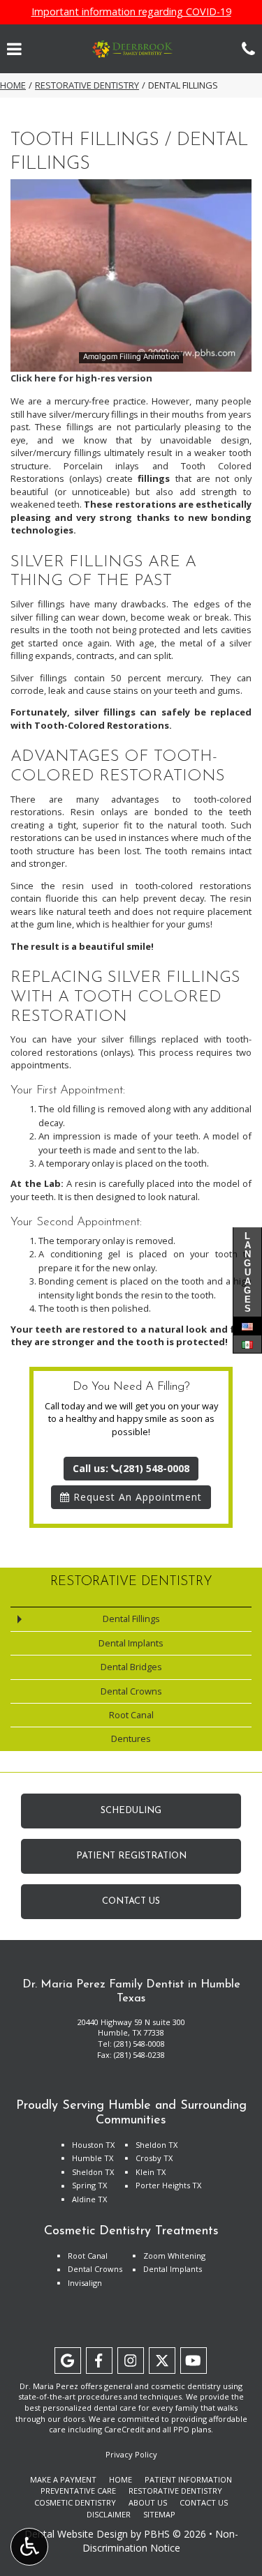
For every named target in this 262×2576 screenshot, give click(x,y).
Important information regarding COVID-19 (131, 12)
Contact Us (204, 2502)
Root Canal (131, 1715)
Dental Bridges (131, 1667)
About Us (148, 2502)
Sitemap (159, 2514)
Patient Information (188, 2479)
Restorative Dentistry (87, 85)
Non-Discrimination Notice (160, 2541)
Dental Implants (131, 1643)
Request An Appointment (136, 1497)
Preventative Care (78, 2491)
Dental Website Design (76, 2534)
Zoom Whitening (174, 2256)
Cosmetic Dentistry (75, 2502)
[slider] (130, 361)
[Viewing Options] (29, 2547)
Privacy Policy (131, 2454)
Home (13, 85)
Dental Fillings (131, 1619)
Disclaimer (109, 2514)
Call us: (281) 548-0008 (131, 1468)
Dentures (131, 1738)
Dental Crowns (131, 1691)
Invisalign (85, 2283)
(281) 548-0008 (139, 2044)
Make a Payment (63, 2479)
